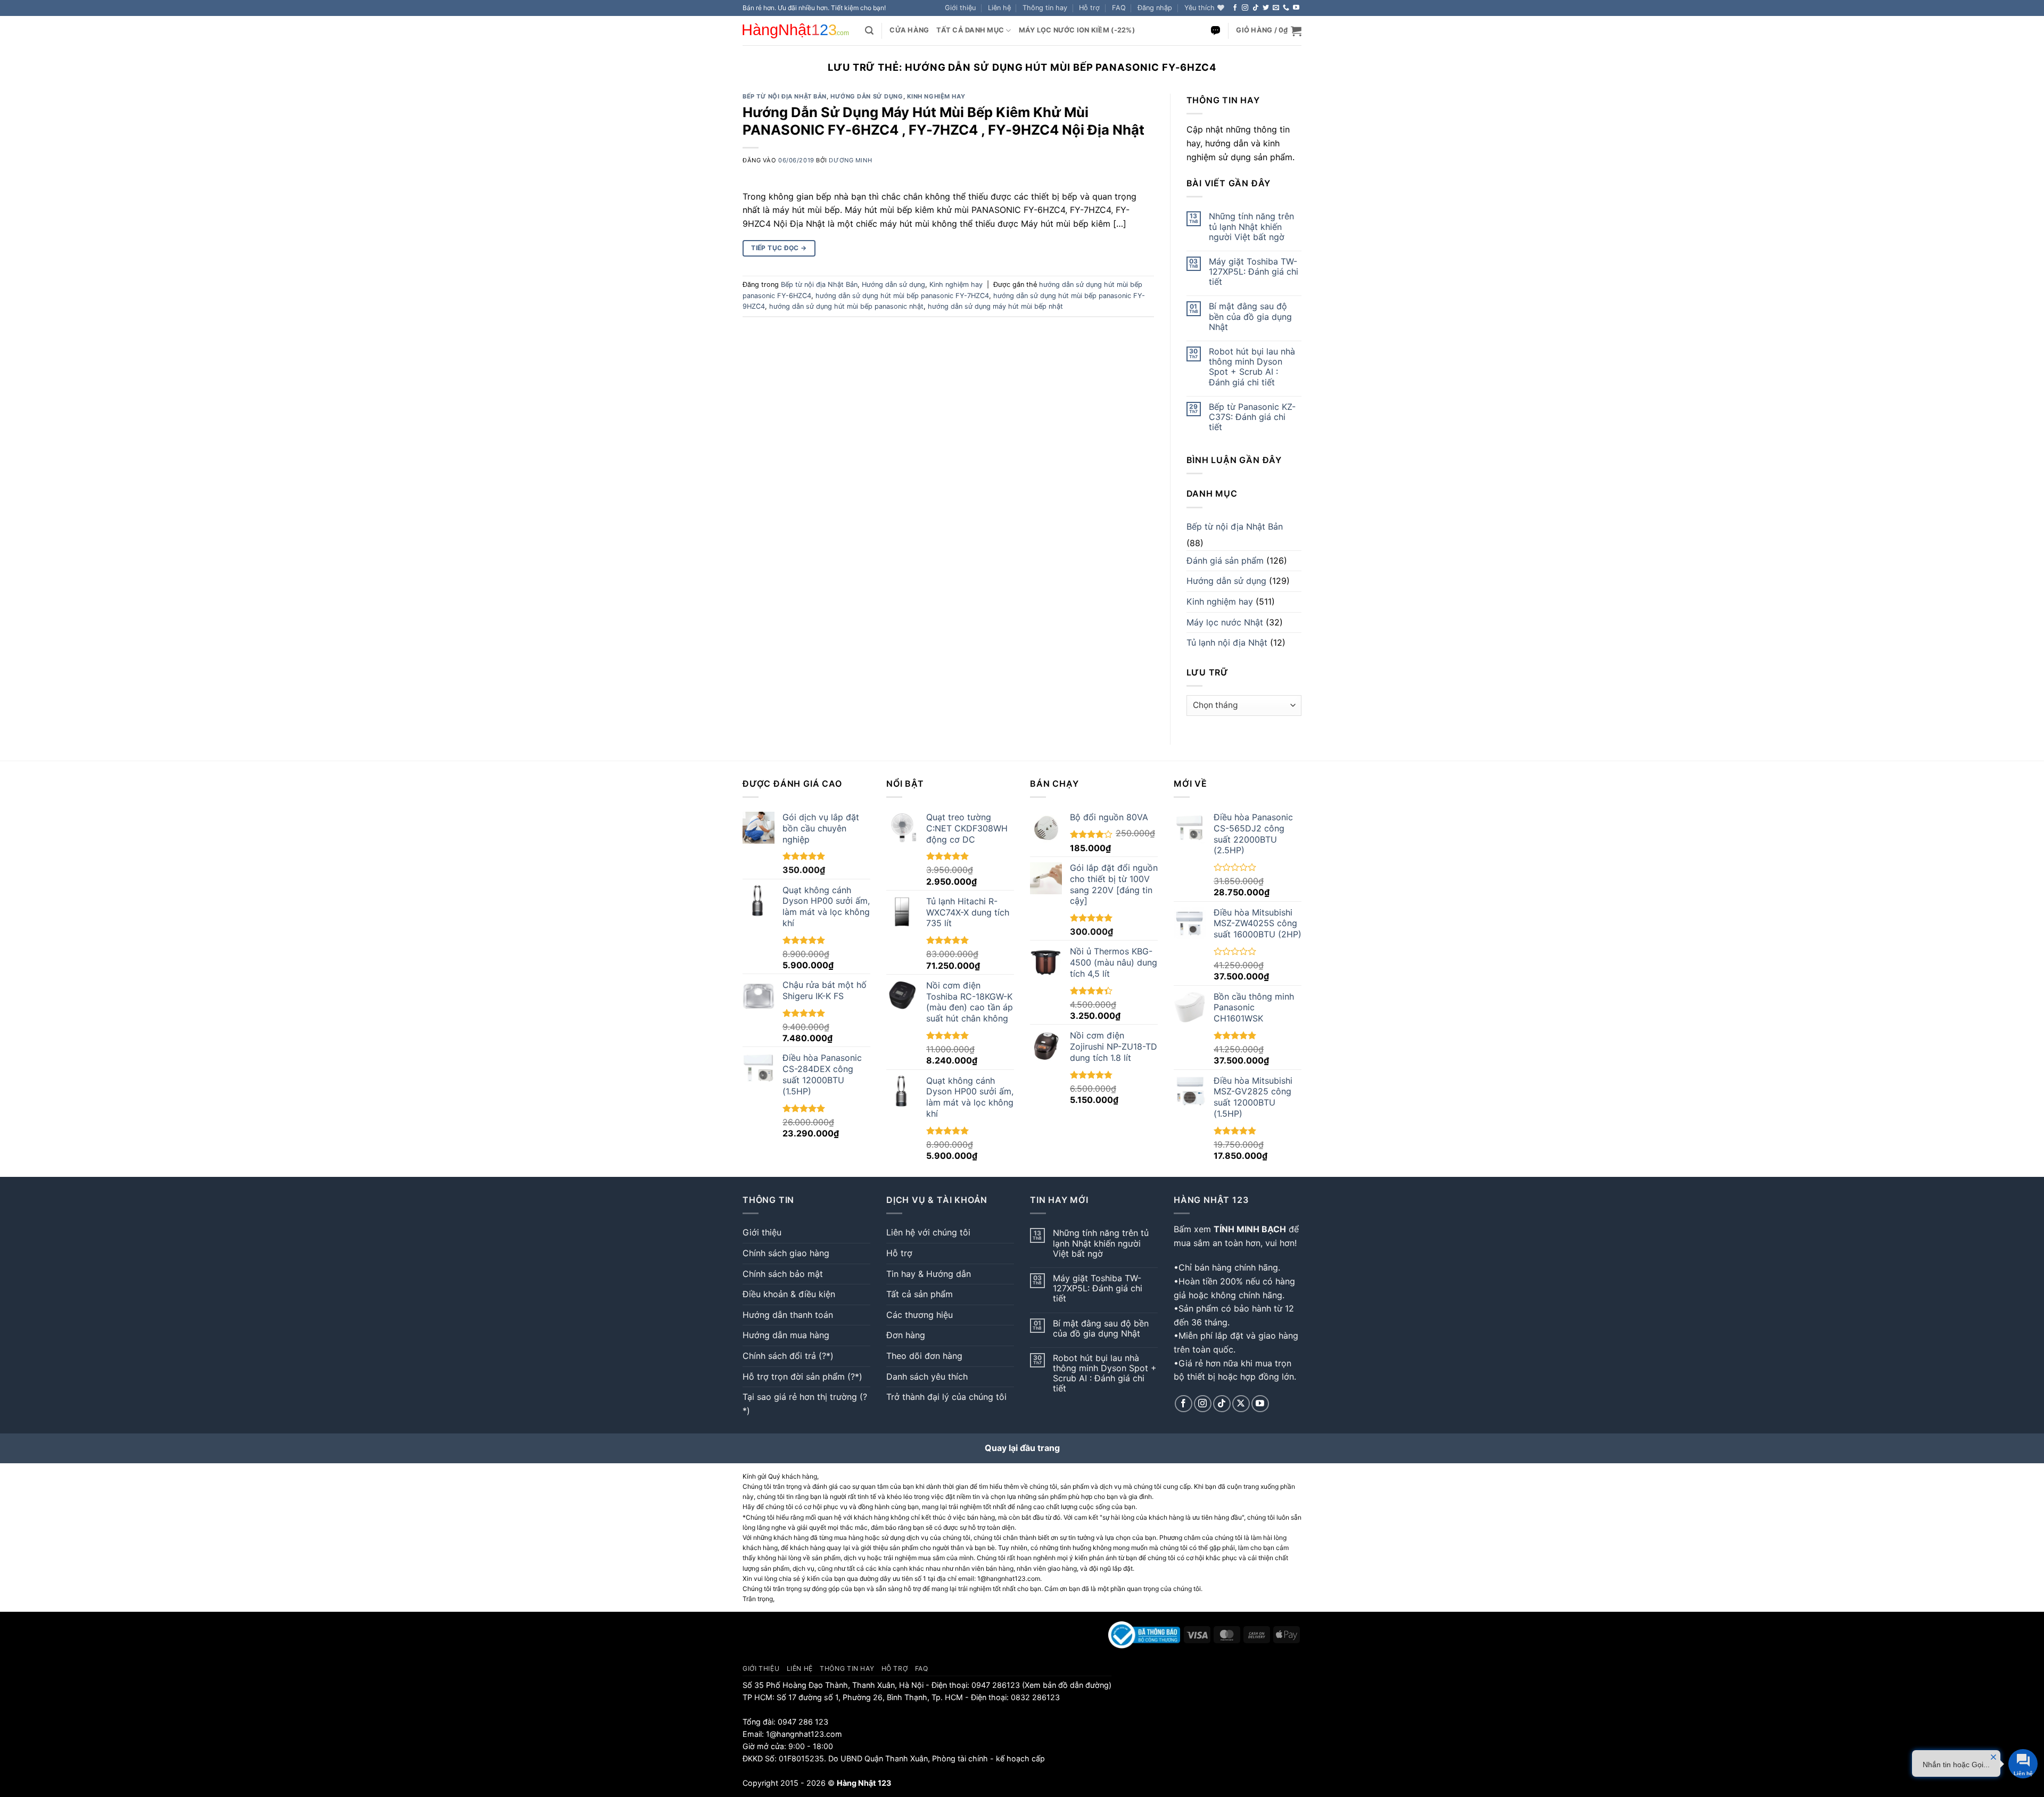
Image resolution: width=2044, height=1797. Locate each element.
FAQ (1119, 8)
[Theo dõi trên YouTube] (1296, 8)
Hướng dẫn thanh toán (788, 1315)
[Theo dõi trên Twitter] (1266, 8)
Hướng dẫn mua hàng (786, 1335)
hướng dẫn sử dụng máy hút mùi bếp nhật (995, 306)
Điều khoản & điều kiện (789, 1294)
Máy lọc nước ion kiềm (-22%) (1077, 30)
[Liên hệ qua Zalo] (1215, 31)
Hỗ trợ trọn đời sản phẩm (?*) (802, 1376)
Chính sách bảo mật (783, 1274)
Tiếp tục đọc (779, 248)
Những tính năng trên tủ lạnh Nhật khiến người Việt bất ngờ (1251, 226)
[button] (1155, 8)
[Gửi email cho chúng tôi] (1276, 8)
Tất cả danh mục (970, 30)
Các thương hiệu (920, 1315)
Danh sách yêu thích (927, 1376)
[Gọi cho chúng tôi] (1286, 8)
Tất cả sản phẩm (920, 1294)
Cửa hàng (909, 30)
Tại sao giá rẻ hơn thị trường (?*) (805, 1404)
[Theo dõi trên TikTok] (1256, 8)
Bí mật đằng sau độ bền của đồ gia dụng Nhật (1250, 316)
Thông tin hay (1045, 8)
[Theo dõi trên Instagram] (1245, 8)
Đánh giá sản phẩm (1225, 560)
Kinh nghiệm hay (936, 96)
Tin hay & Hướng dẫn (929, 1274)
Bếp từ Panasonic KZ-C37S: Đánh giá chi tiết (1252, 417)
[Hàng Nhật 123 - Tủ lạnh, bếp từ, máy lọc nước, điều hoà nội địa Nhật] (796, 31)
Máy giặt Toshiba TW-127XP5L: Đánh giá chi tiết (1254, 272)
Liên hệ (999, 8)
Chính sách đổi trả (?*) (788, 1356)
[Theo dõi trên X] (1241, 1404)
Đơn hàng (906, 1335)
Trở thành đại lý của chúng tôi (946, 1397)
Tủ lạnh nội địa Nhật (1227, 642)
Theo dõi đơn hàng (924, 1356)
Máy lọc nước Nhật (1225, 622)
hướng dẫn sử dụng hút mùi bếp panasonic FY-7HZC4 (902, 296)
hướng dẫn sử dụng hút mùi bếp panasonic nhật (846, 306)
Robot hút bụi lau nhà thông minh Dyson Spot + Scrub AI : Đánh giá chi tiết (1252, 367)
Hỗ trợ (1089, 8)
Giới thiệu (960, 8)
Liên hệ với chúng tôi (928, 1232)
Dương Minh (850, 160)
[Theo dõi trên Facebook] (1235, 8)
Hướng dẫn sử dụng (867, 96)
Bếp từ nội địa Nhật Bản (785, 96)
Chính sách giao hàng (786, 1253)
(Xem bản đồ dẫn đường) (1066, 1685)
